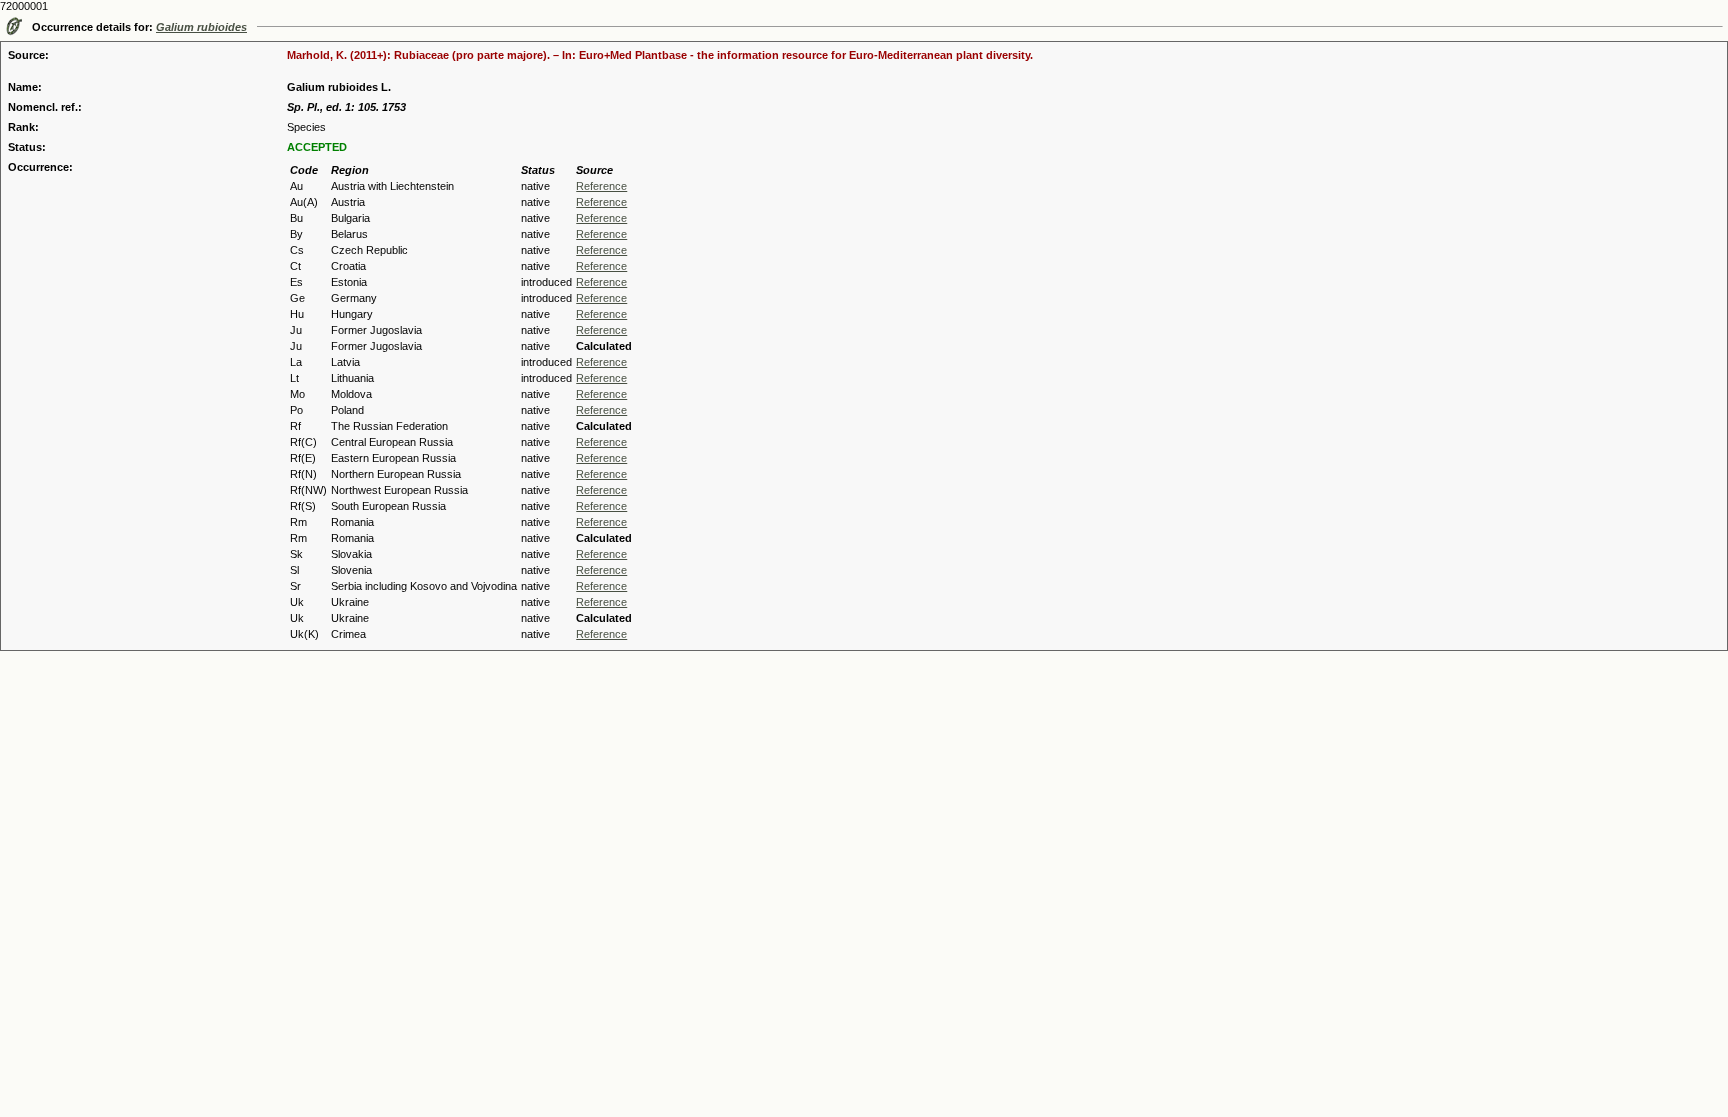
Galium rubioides (201, 27)
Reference (601, 186)
